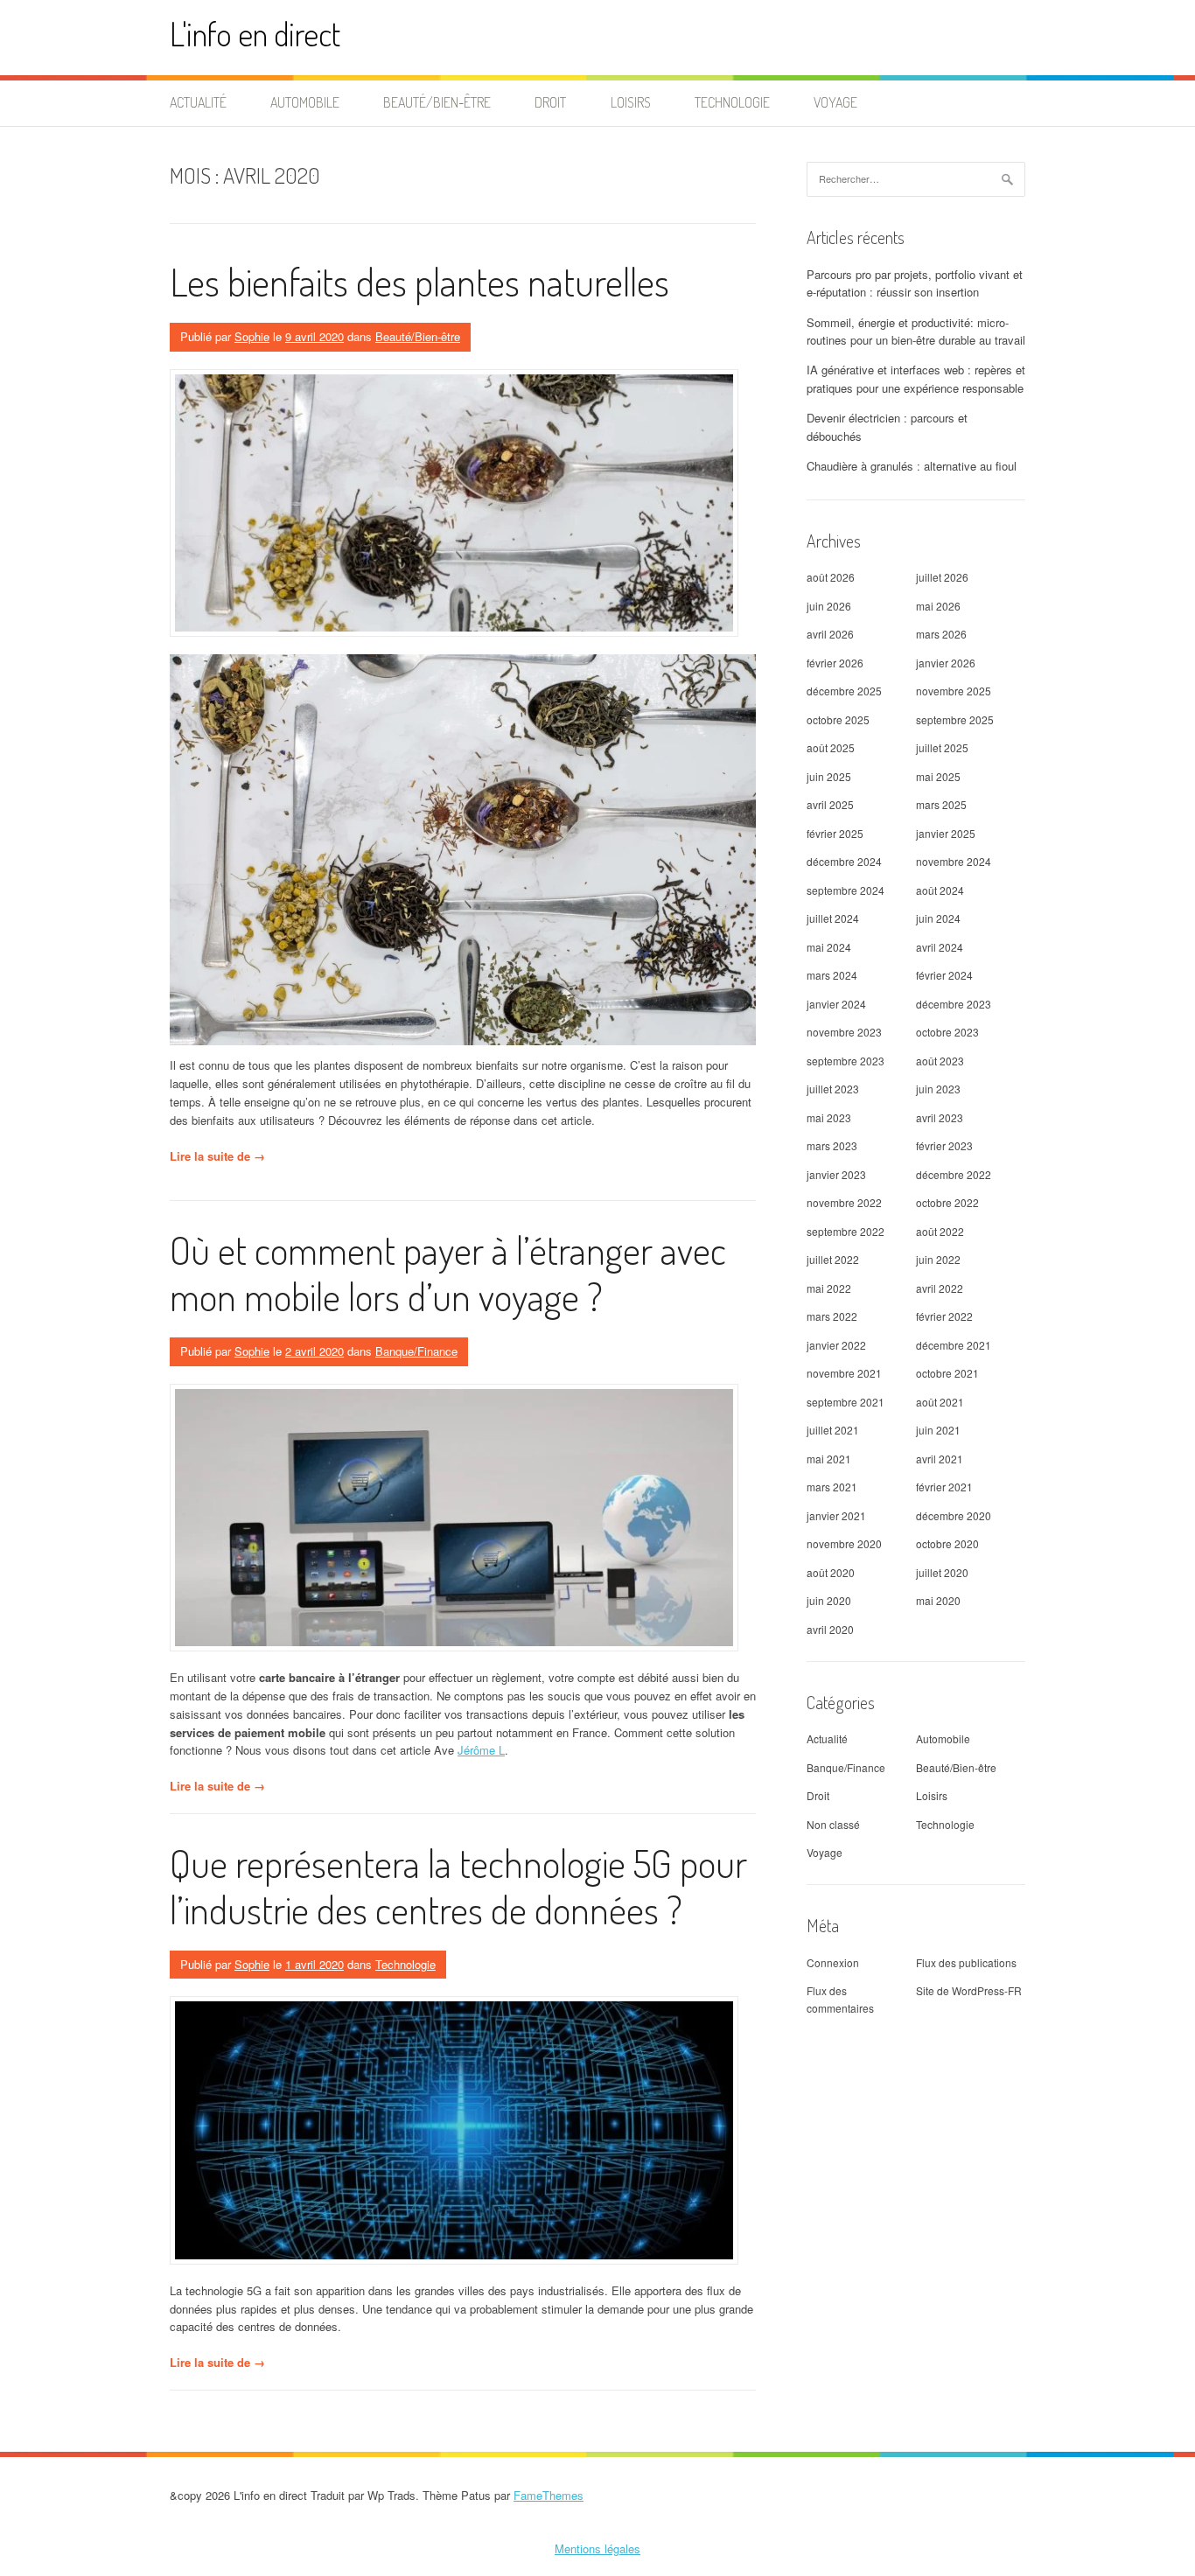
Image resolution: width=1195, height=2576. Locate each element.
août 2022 (940, 1231)
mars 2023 (832, 1145)
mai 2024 (829, 947)
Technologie (732, 102)
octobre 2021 (947, 1373)
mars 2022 (832, 1316)
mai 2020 (938, 1600)
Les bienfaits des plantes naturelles (419, 281)
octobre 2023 (947, 1032)
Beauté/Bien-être (437, 102)
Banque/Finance (416, 1351)
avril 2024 (940, 947)
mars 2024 (832, 975)
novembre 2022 (844, 1202)
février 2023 (944, 1145)
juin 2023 (938, 1089)
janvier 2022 (836, 1345)
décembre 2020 (954, 1515)
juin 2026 (829, 606)
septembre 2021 (846, 1402)
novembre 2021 (844, 1373)
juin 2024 (938, 918)
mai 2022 (829, 1288)
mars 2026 (941, 634)
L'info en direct (255, 34)
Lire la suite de (217, 1156)
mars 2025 (941, 804)
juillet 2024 (833, 918)
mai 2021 (829, 1459)
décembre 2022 (954, 1174)
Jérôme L (481, 1750)
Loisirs (631, 102)
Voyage (835, 102)
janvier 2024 (836, 1004)
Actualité (198, 102)
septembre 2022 (846, 1231)
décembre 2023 (954, 1004)
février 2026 (835, 663)
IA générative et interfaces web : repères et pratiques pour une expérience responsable (916, 379)
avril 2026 (830, 634)
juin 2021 (938, 1430)
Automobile (305, 102)
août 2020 (831, 1572)
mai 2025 (938, 776)
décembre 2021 (954, 1345)
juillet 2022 (833, 1259)
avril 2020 (830, 1629)
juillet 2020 (942, 1572)
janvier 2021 (836, 1515)
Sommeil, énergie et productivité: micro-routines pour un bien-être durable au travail (916, 332)
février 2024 (944, 975)
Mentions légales (597, 2548)
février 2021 (944, 1487)
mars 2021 (832, 1487)
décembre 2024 (844, 861)
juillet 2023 (833, 1089)
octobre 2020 (947, 1543)
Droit (550, 102)
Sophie (252, 336)
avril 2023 (940, 1117)
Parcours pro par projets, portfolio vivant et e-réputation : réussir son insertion (915, 283)
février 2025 (835, 833)
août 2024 (940, 890)
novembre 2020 (844, 1543)
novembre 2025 (954, 691)
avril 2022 (940, 1288)
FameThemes (549, 2495)
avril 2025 (830, 804)
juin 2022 (938, 1259)
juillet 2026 (942, 577)
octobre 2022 (947, 1202)
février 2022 (944, 1316)
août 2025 (831, 747)
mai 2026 (938, 606)
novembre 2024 (954, 861)
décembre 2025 (844, 691)
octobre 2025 (838, 719)
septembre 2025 (955, 719)
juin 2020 (829, 1600)
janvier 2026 (946, 663)
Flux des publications (966, 1962)
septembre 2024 (846, 890)
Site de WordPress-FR (969, 1990)
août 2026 (831, 577)
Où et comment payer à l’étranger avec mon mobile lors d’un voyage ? (448, 1273)
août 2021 (940, 1402)
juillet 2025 (942, 747)
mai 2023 (829, 1117)
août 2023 (940, 1061)
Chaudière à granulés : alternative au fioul (912, 466)
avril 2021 (940, 1459)
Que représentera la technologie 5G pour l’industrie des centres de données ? (458, 1886)
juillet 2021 (833, 1430)
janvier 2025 (946, 833)
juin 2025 (829, 776)
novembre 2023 (844, 1032)
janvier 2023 (836, 1174)
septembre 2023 (846, 1061)
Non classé (833, 1824)
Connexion (833, 1962)
